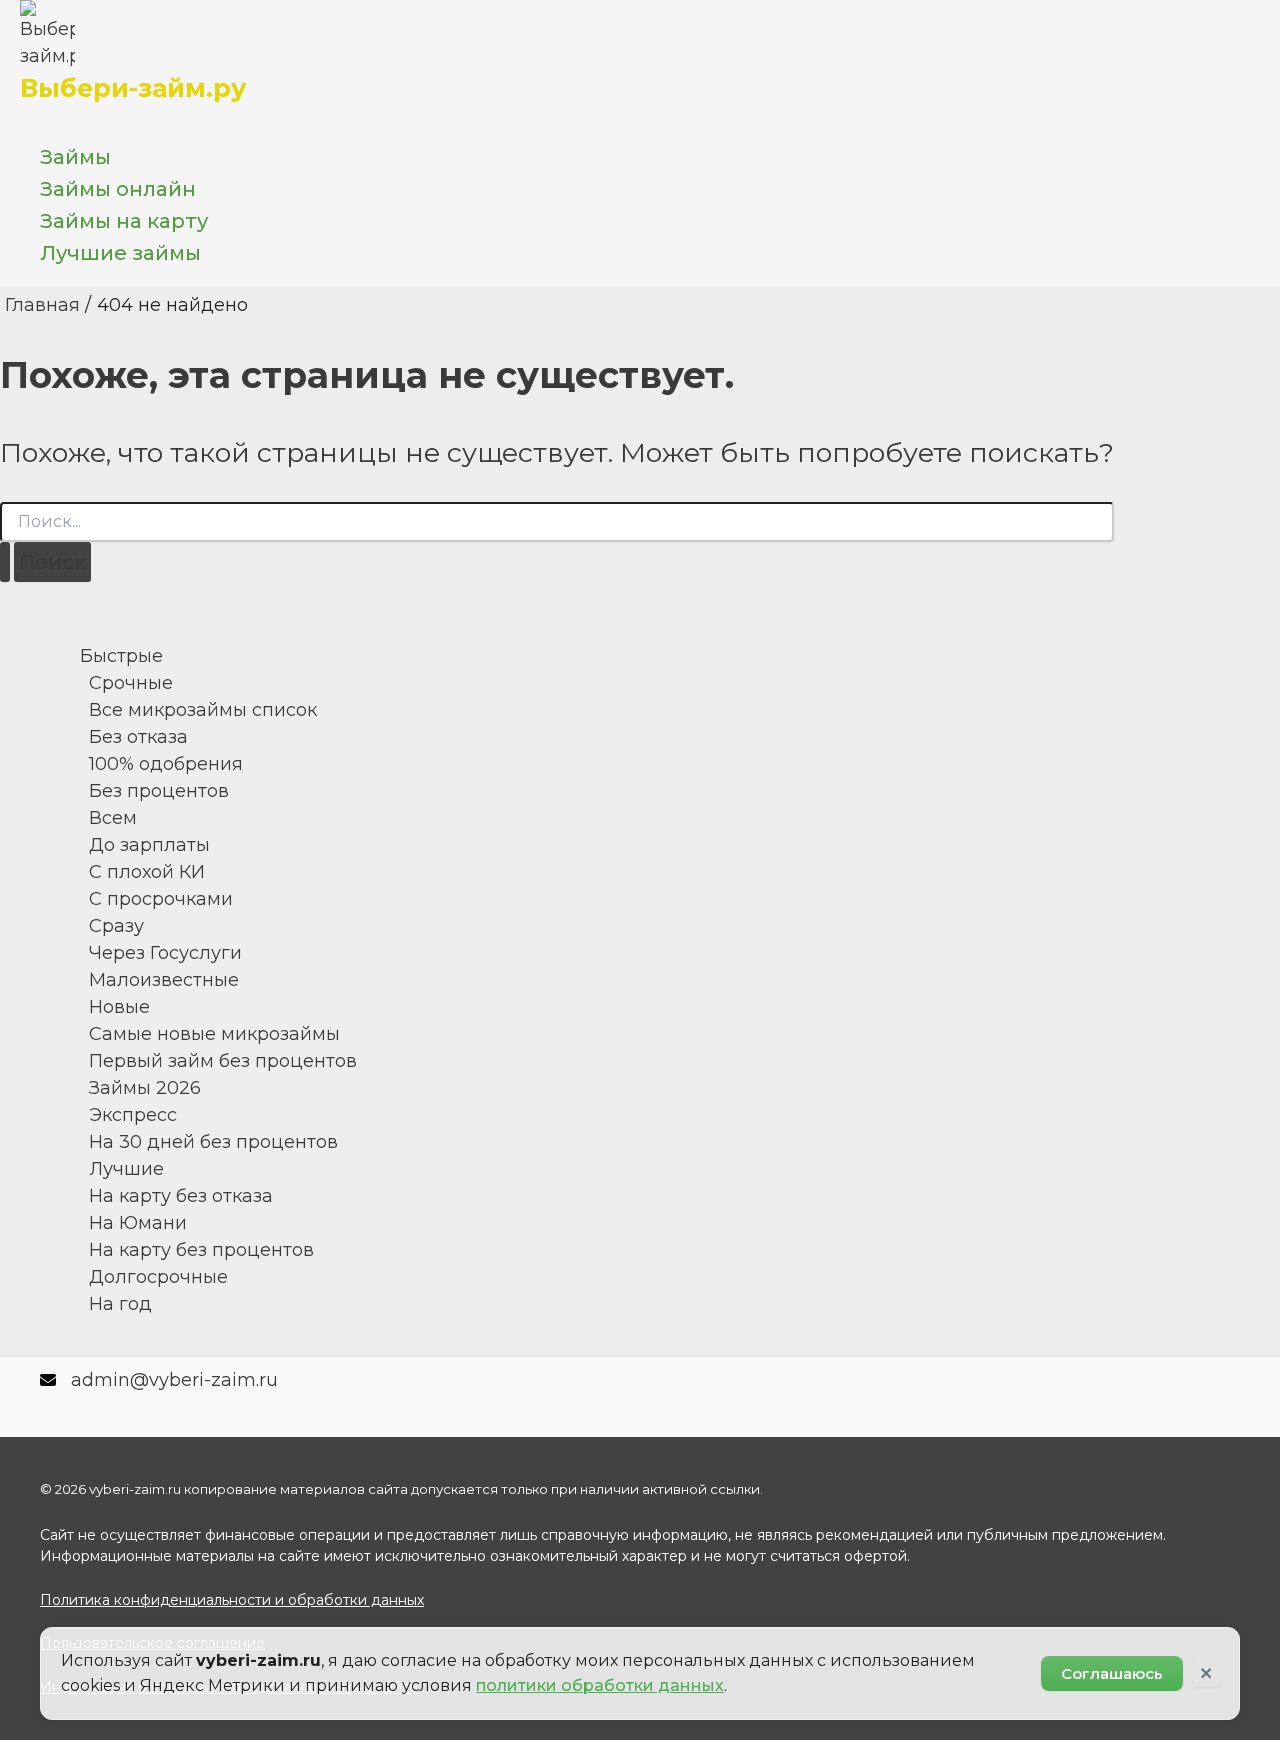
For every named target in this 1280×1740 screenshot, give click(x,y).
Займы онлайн (118, 189)
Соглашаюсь (1112, 1673)
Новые (119, 1007)
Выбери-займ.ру (133, 88)
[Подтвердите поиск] (5, 562)
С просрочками (161, 899)
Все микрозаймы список (203, 710)
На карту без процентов (201, 1250)
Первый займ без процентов (223, 1061)
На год (120, 1304)
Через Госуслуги (165, 953)
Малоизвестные (164, 980)
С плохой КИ (147, 872)
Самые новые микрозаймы (214, 1034)
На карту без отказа (181, 1196)
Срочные (131, 683)
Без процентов (159, 791)
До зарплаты (149, 845)
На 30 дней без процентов (213, 1142)
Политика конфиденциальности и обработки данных (232, 1600)
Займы (75, 157)
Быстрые (121, 656)
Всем (113, 818)
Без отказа (138, 737)
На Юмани (138, 1223)
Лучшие (126, 1169)
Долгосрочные (158, 1277)
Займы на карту (124, 221)
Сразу (116, 926)
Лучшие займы (120, 253)
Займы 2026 (145, 1088)
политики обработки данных (600, 1685)
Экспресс (133, 1115)
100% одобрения (166, 764)
